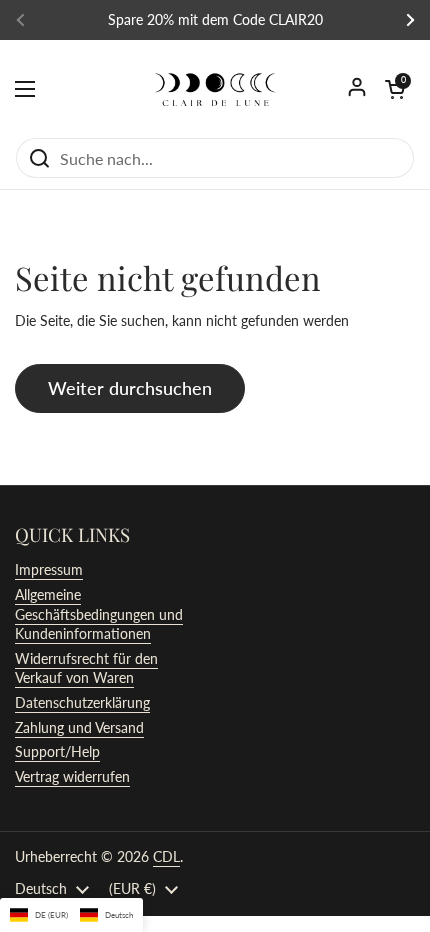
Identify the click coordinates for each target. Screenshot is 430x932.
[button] (395, 89)
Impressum (49, 569)
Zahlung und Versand (79, 727)
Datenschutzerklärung (82, 702)
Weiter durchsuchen (130, 388)
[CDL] (215, 88)
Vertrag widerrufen (72, 776)
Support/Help (57, 751)
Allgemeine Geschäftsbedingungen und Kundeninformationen (99, 614)
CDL (166, 856)
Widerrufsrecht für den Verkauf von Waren (86, 668)
